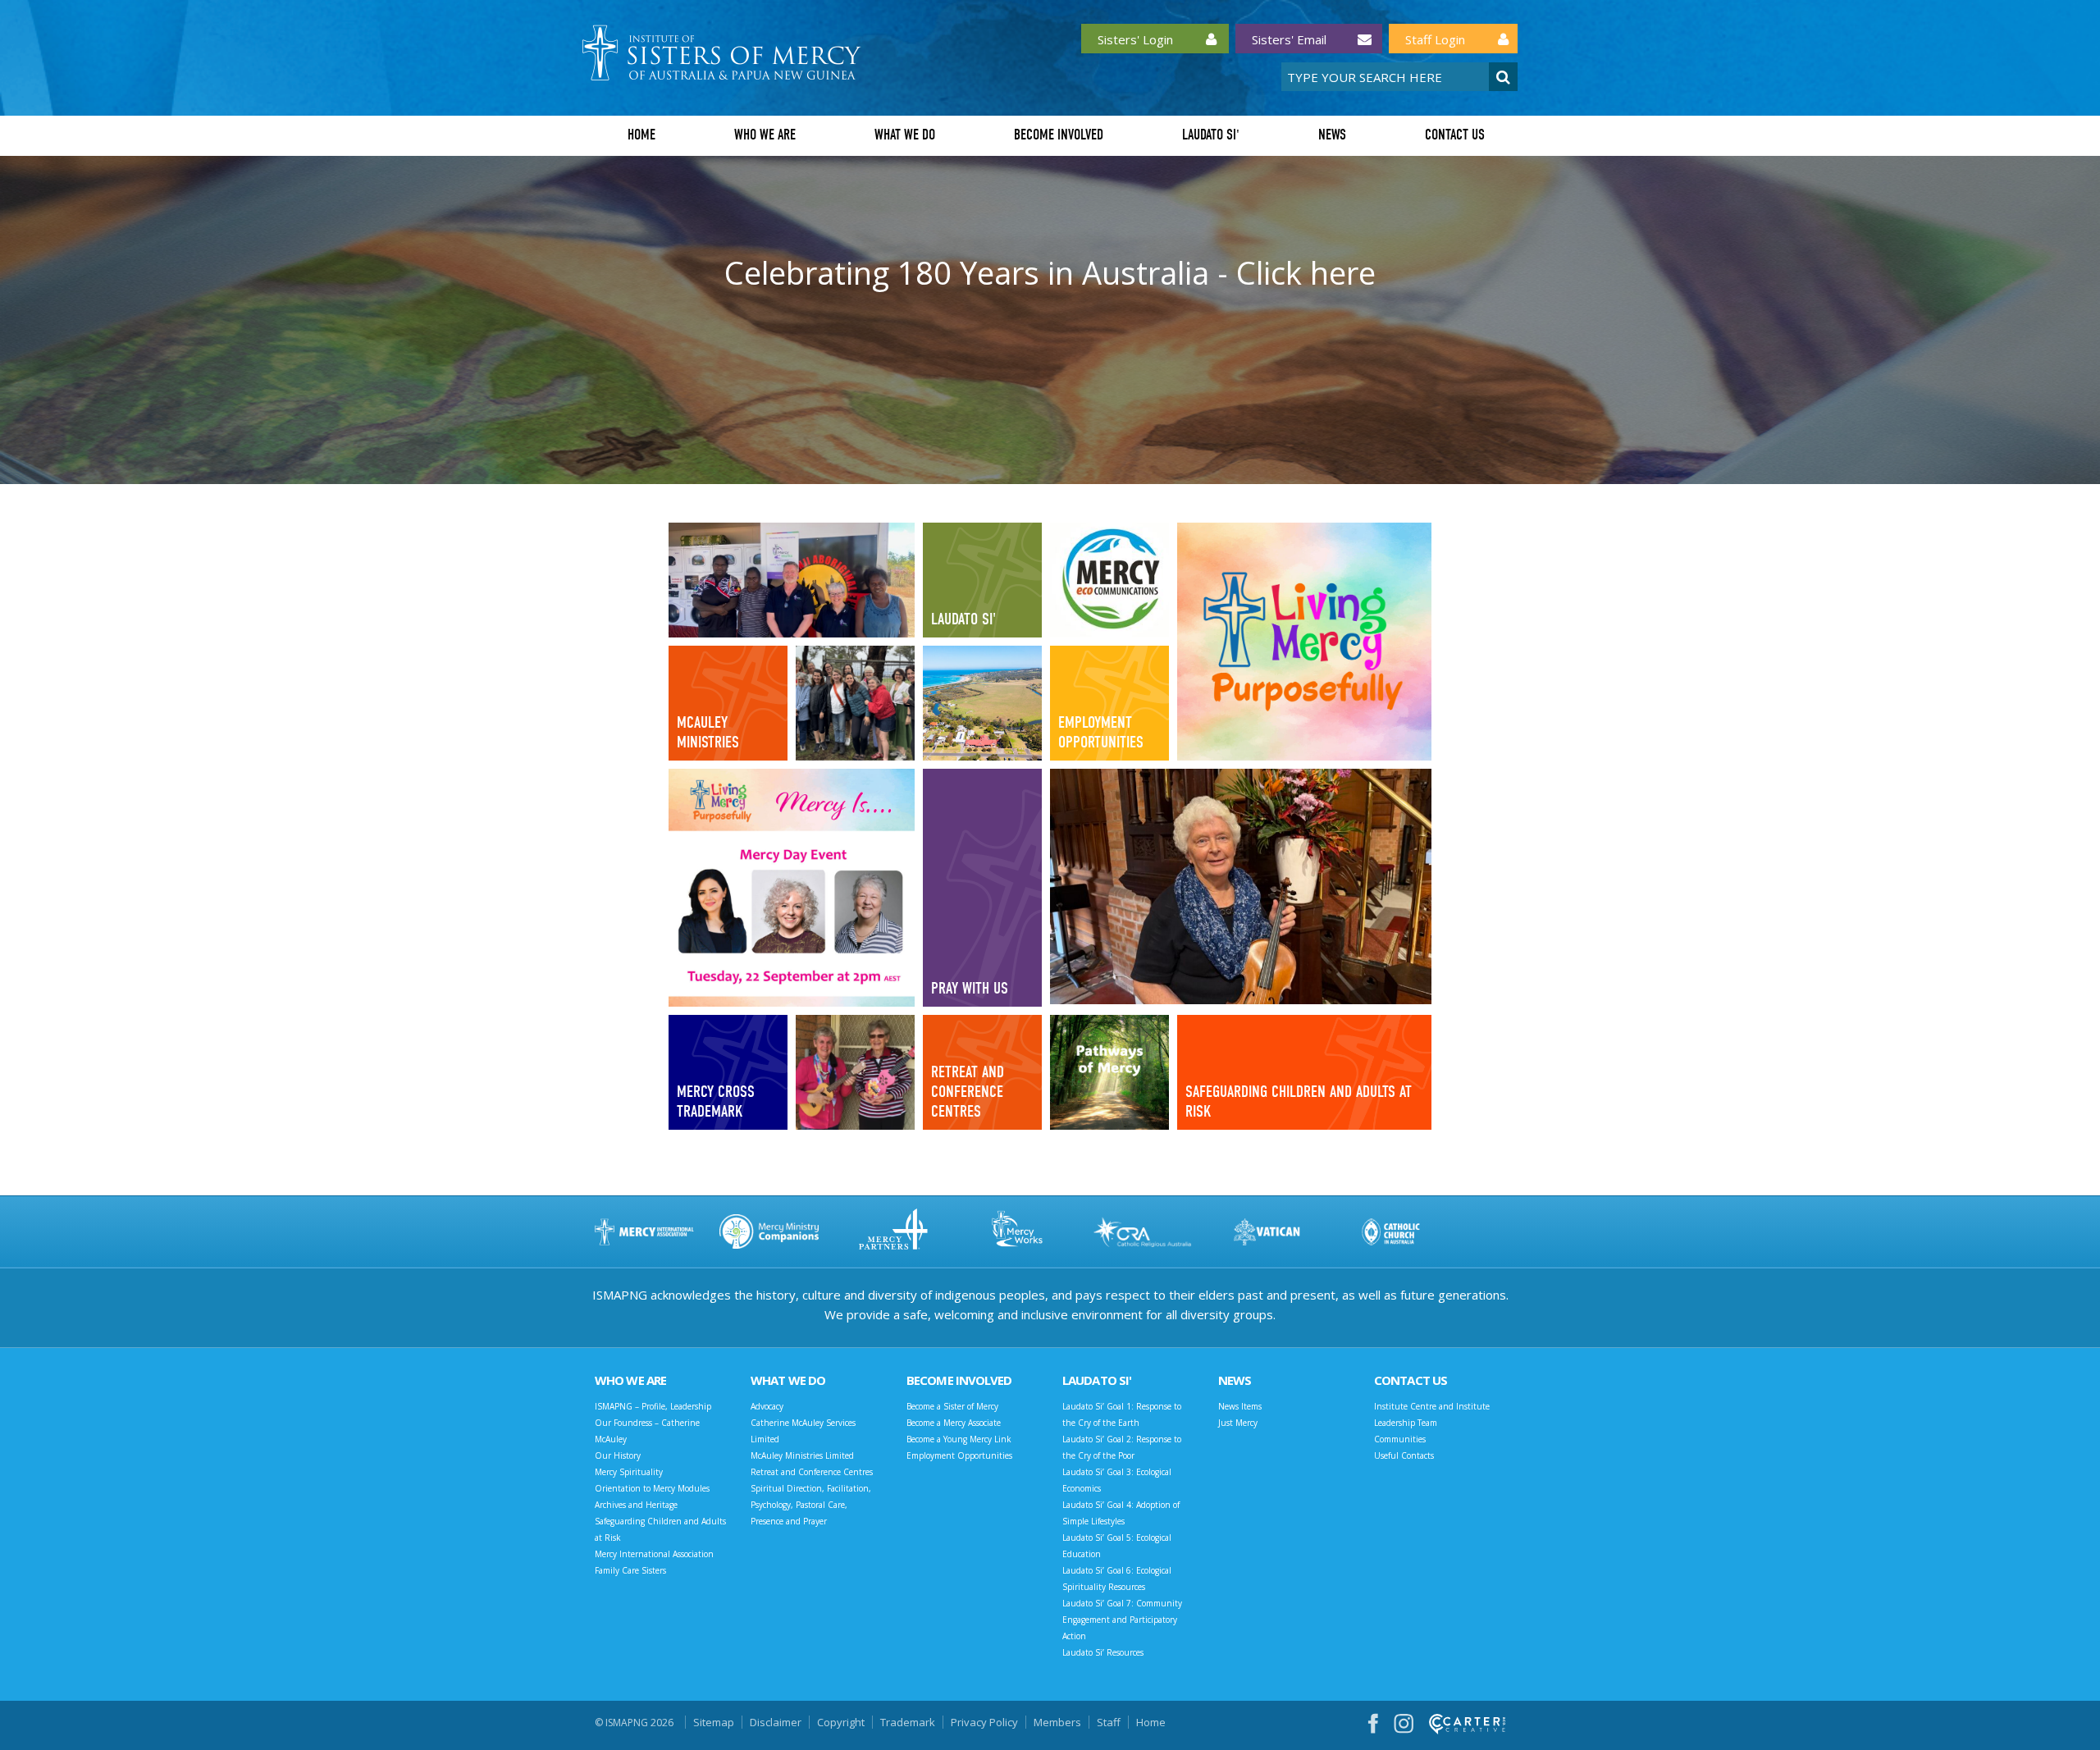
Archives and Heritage (636, 1505)
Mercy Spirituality (629, 1472)
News (1332, 135)
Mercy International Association (654, 1554)
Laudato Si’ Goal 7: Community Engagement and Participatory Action (1122, 1620)
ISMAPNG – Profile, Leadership (653, 1406)
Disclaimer (776, 1722)
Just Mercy (1238, 1423)
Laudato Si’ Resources (1103, 1652)
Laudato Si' (1211, 135)
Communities (1400, 1439)
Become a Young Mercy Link (959, 1439)
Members (1057, 1722)
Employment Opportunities (959, 1455)
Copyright (841, 1722)
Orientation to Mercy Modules (652, 1488)
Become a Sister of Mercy (952, 1406)
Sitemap (714, 1722)
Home (641, 135)
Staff (1109, 1722)
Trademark (908, 1722)
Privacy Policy (984, 1722)
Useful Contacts (1404, 1455)
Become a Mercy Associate (954, 1423)
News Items (1240, 1406)
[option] (1050, 320)
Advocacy (767, 1406)
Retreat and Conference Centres (812, 1472)
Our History (618, 1455)
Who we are (765, 135)
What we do (905, 135)
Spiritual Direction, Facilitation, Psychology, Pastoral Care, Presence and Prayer (811, 1505)
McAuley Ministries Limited (802, 1455)
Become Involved (1059, 135)
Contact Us (1455, 135)
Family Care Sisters (630, 1570)
